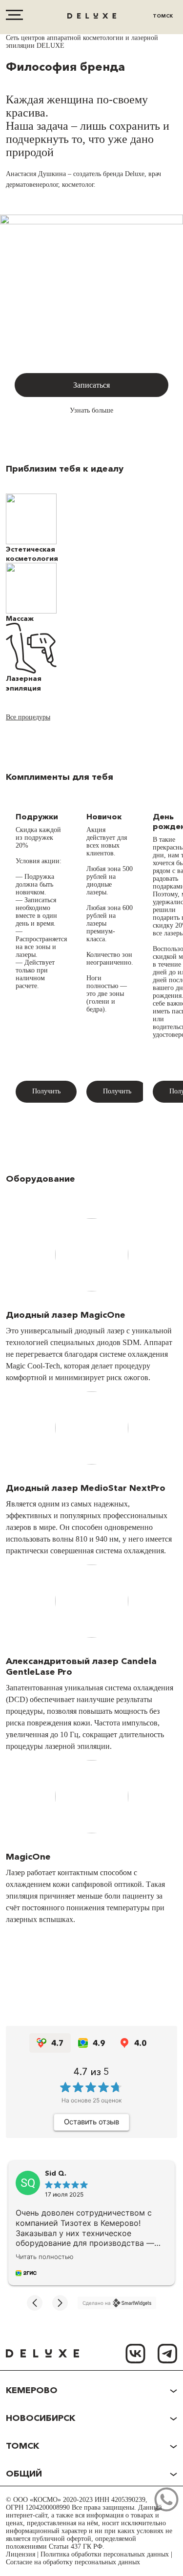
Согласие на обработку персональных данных (73, 2562)
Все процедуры (28, 717)
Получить (46, 1091)
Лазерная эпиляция (24, 683)
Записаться (91, 385)
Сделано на (97, 2303)
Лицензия (20, 2554)
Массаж (20, 618)
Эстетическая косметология (32, 554)
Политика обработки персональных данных (105, 2554)
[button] (35, 2303)
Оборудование (41, 1179)
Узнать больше (91, 410)
